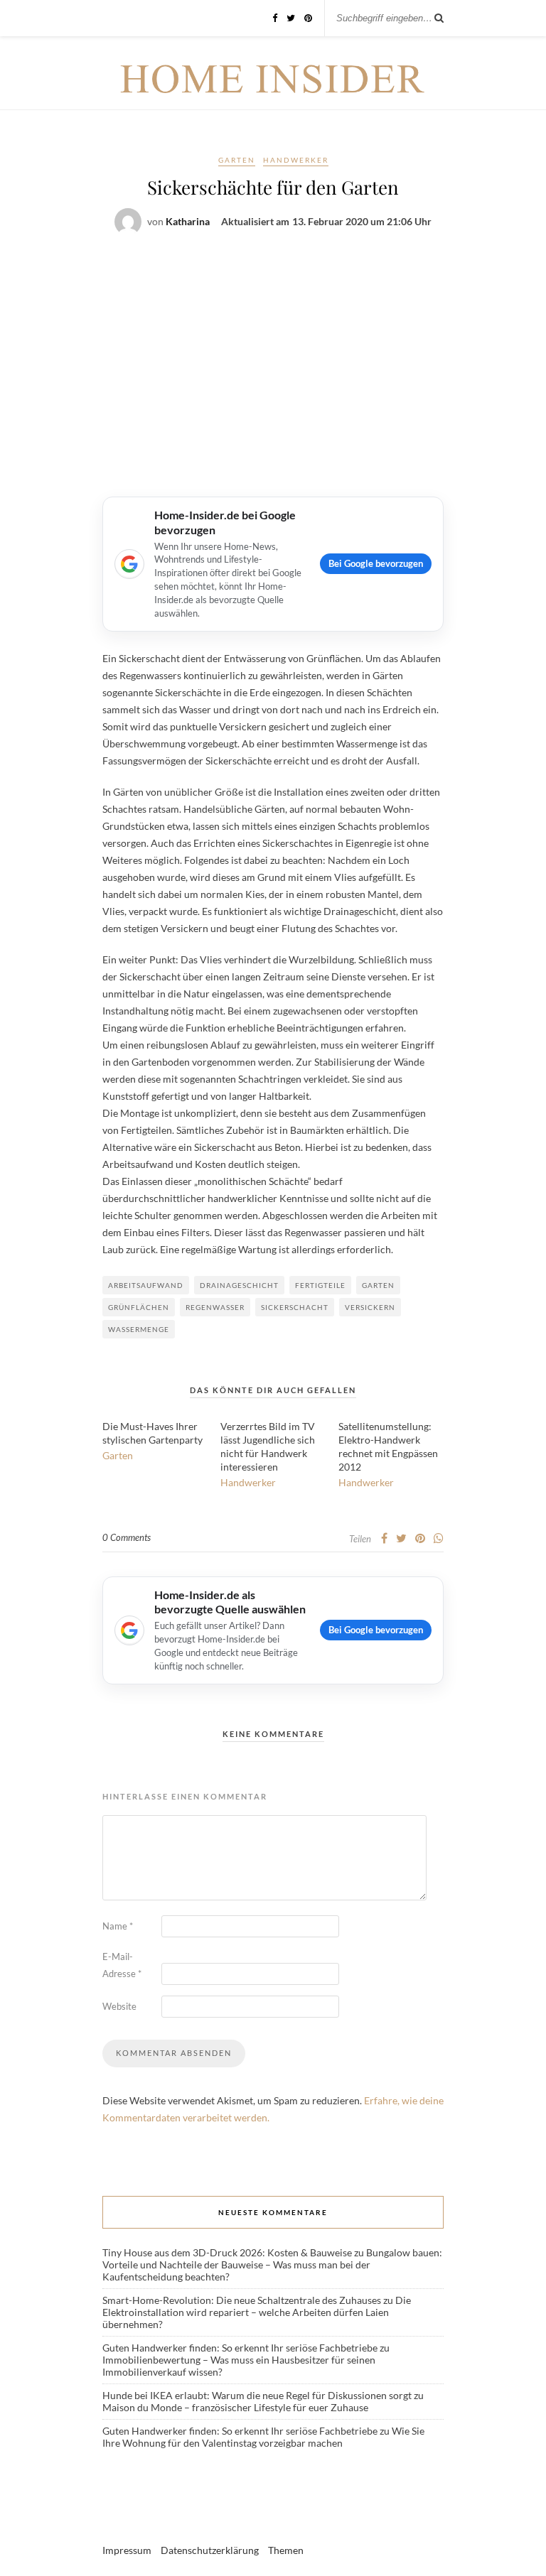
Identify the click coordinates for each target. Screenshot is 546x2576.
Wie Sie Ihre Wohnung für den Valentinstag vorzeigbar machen (263, 2437)
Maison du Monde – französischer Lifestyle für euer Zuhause (235, 2407)
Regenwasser (215, 1307)
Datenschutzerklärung (210, 2550)
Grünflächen (139, 1307)
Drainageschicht (239, 1285)
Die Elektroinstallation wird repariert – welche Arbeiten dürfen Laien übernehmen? (257, 2312)
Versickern (370, 1307)
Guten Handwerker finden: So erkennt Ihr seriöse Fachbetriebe (240, 2348)
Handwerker (296, 160)
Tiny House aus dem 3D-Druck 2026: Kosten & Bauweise (227, 2252)
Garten (237, 160)
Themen (286, 2550)
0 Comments (127, 1537)
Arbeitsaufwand (146, 1285)
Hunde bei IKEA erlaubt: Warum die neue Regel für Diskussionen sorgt (257, 2395)
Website (119, 2006)
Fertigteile (320, 1285)
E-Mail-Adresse (122, 1965)
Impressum (127, 2550)
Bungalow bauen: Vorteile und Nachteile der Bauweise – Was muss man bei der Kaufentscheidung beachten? (272, 2264)
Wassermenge (139, 1329)
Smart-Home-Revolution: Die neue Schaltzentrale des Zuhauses (242, 2300)
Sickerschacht (295, 1307)
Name (118, 1926)
